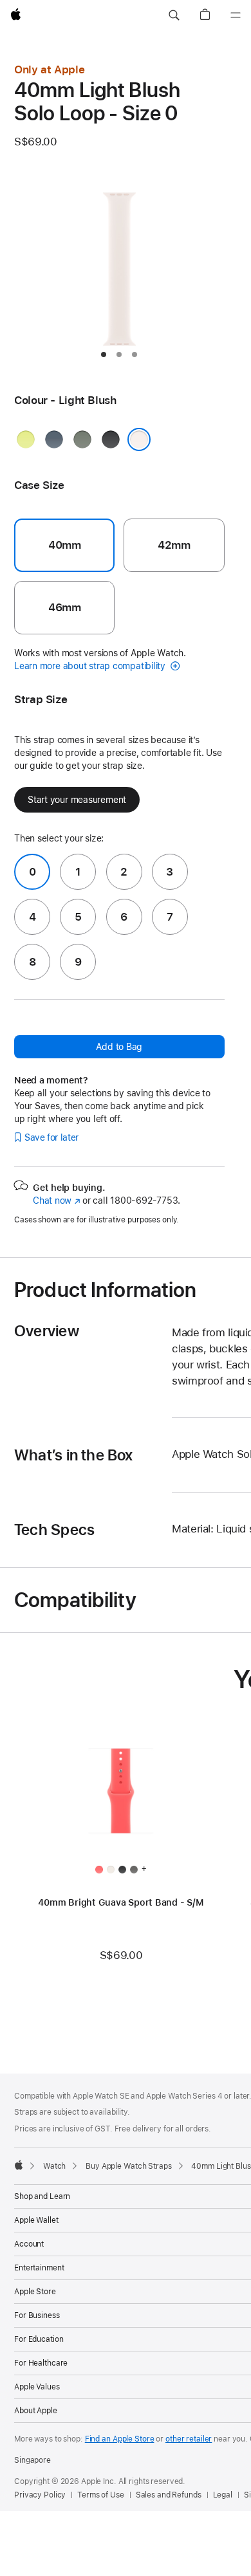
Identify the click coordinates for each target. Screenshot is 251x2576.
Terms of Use (101, 2495)
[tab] (104, 354)
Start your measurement (77, 800)
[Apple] (19, 2165)
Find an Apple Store (120, 2439)
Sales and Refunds (169, 2495)
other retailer (189, 2439)
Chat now (56, 1201)
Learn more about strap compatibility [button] (91, 666)
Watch (54, 2166)
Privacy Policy (40, 2495)
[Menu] (236, 15)
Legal (223, 2495)
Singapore (33, 2460)
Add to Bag (119, 1047)
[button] (174, 15)
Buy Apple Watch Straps (128, 2166)
